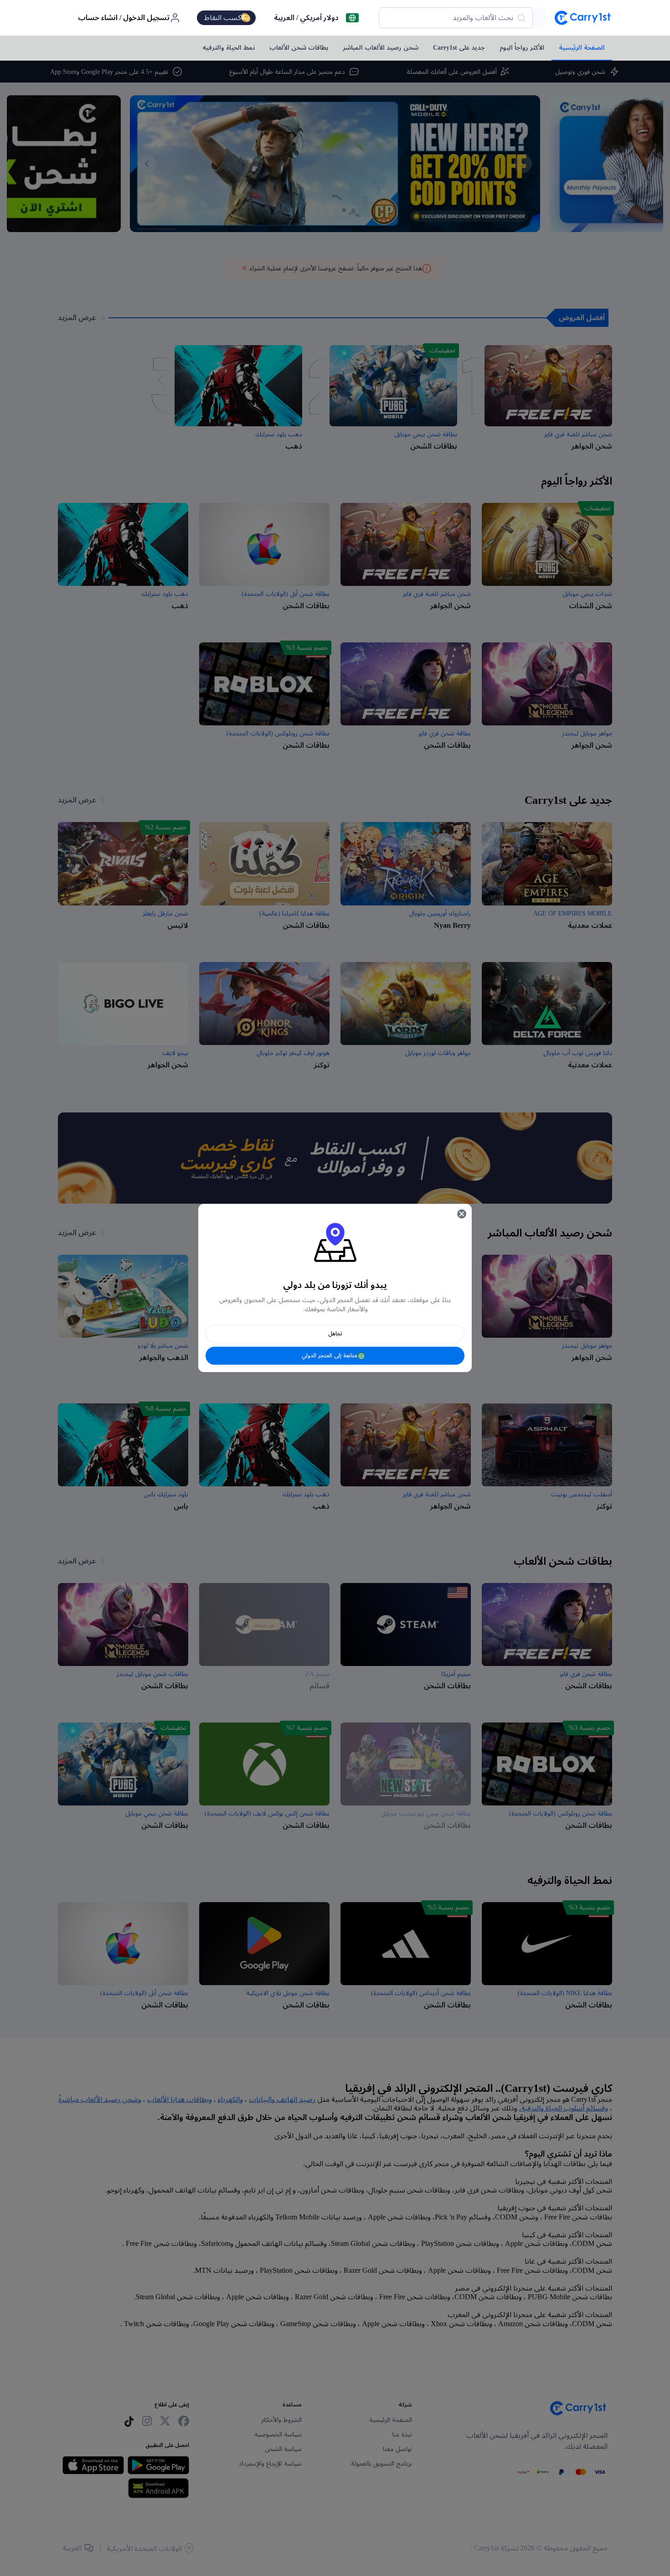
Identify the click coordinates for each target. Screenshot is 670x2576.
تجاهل (335, 1334)
